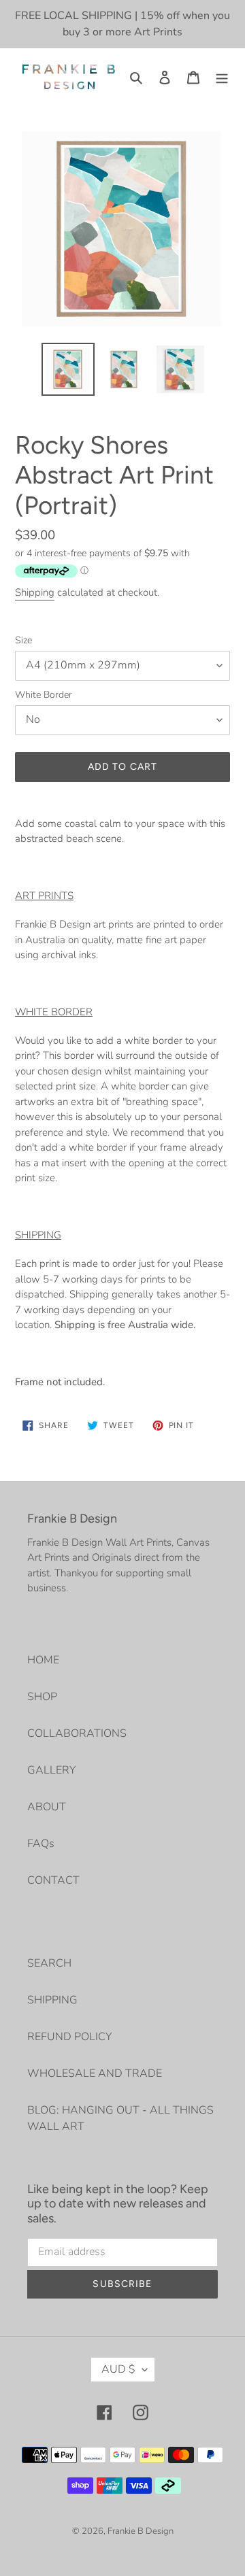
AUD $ (118, 2369)
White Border (44, 695)
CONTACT (53, 1880)
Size (23, 640)
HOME (43, 1660)
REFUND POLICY (69, 2037)
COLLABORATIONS (77, 1733)
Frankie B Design (141, 2531)
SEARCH (49, 1963)
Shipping (35, 592)
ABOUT (47, 1807)
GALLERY (51, 1770)
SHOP (42, 1697)
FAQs (41, 1844)
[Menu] (222, 77)
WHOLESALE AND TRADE (95, 2073)
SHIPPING (52, 2000)
